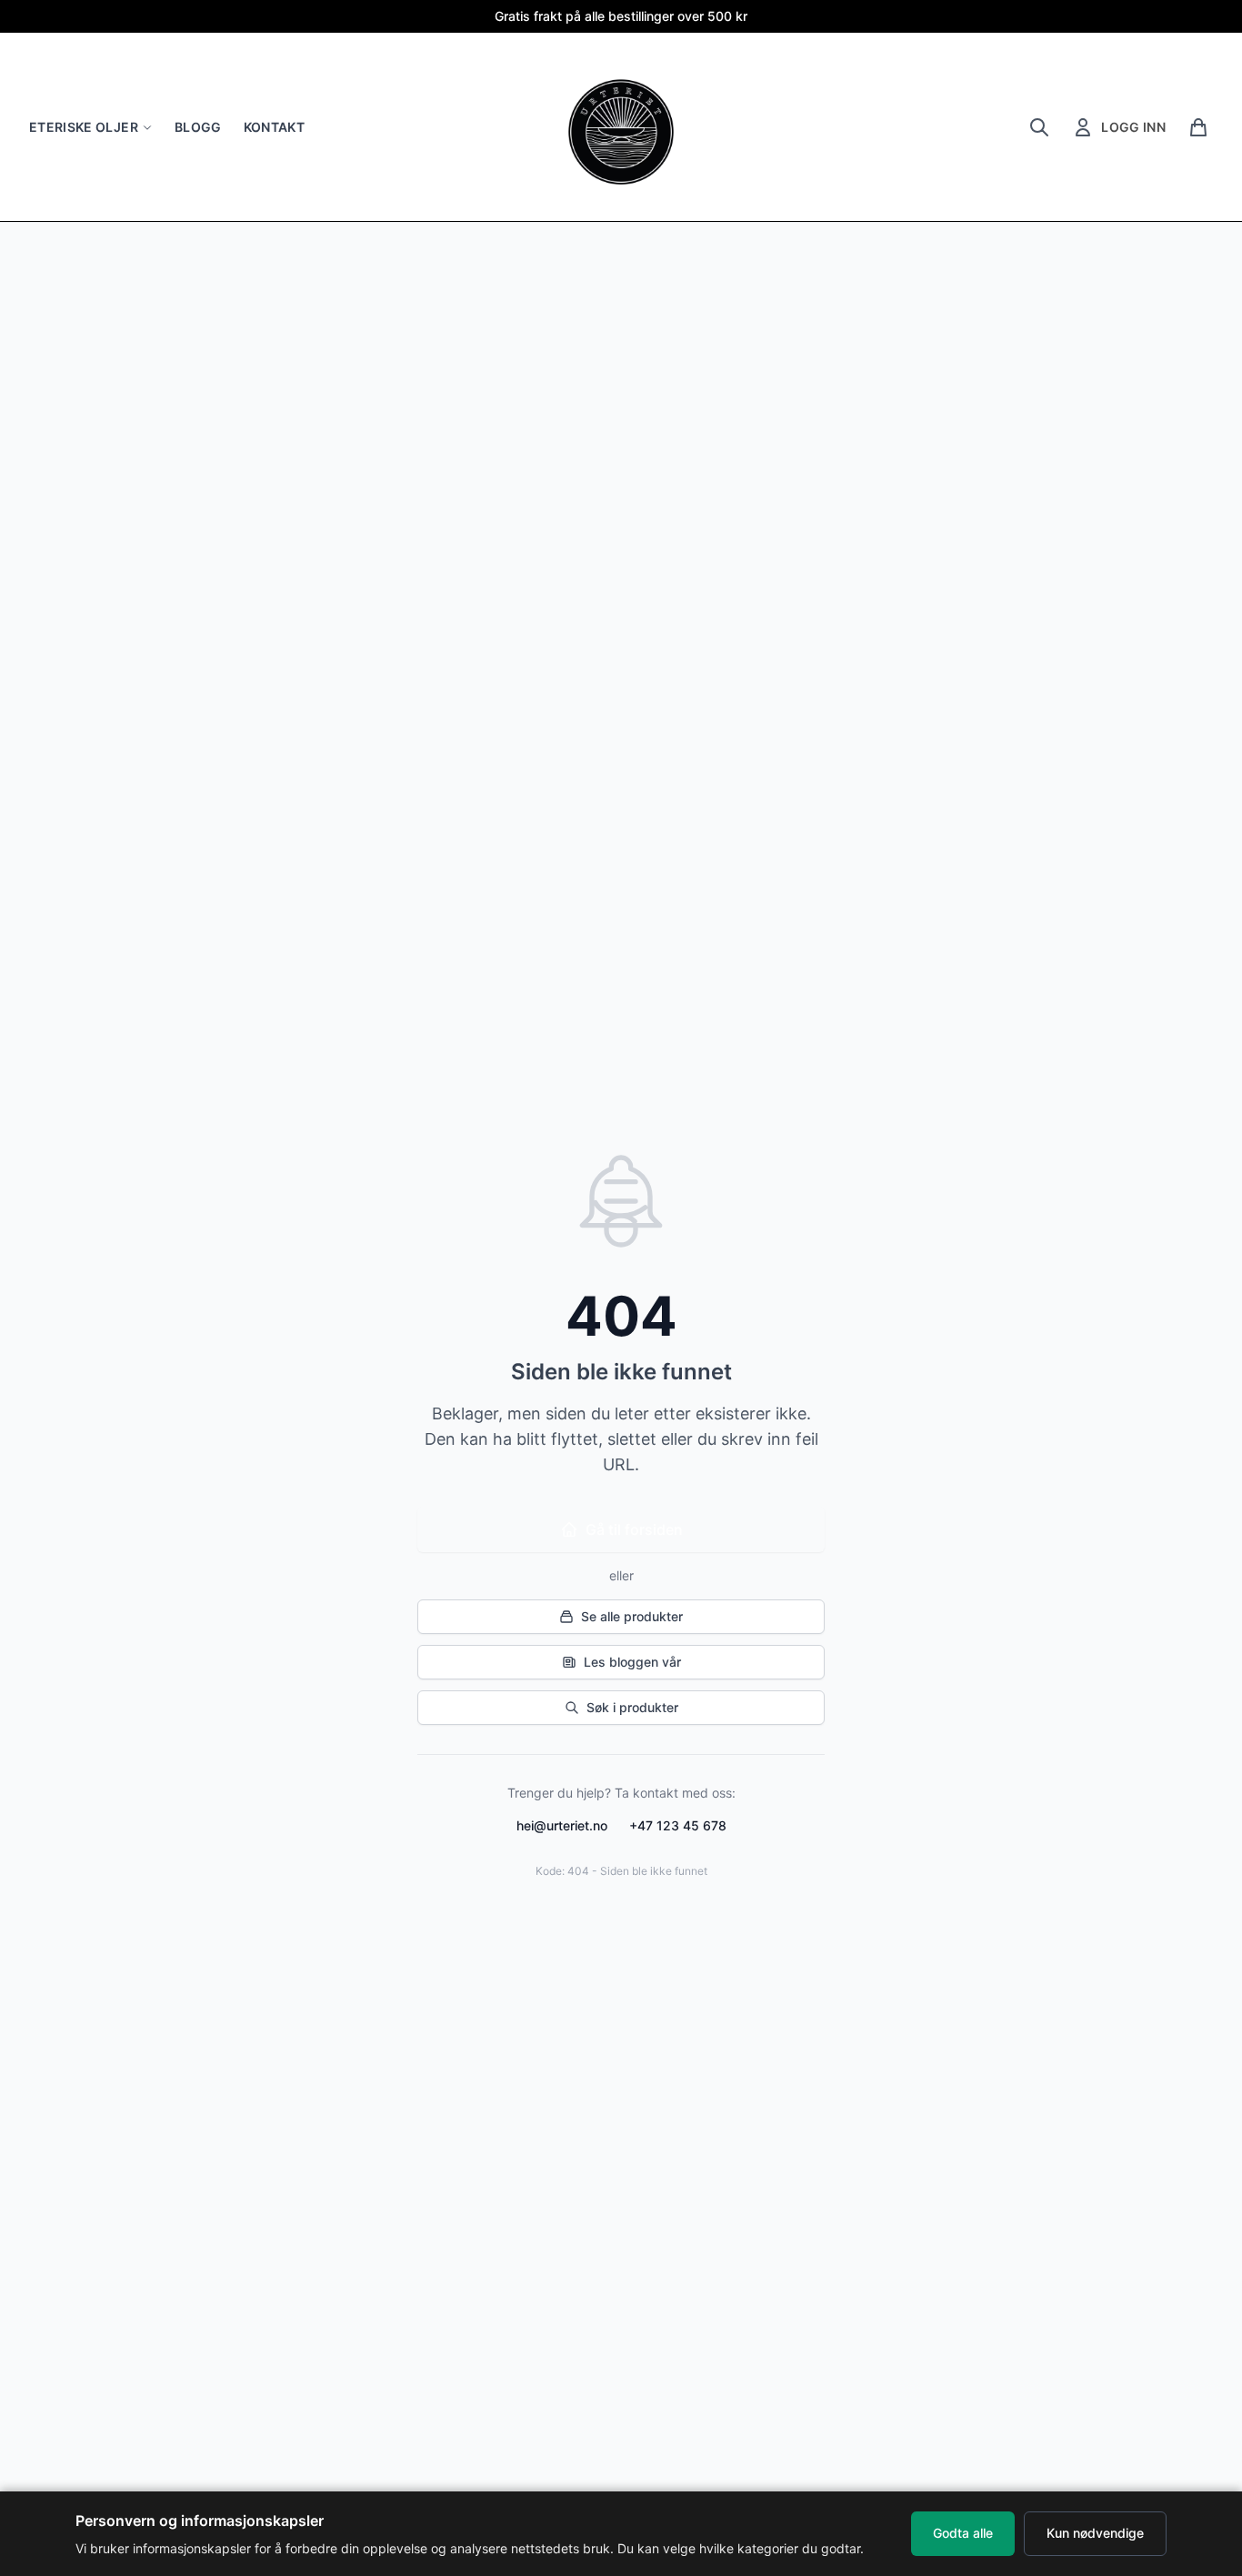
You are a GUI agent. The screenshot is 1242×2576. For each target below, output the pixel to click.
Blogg (198, 127)
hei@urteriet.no (562, 1825)
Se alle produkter (632, 1616)
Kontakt (274, 127)
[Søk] (1039, 127)
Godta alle (963, 2533)
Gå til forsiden (634, 1529)
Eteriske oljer (84, 127)
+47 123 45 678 (678, 1825)
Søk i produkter (632, 1707)
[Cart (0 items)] (1198, 127)
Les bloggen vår (632, 1662)
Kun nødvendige (1095, 2533)
